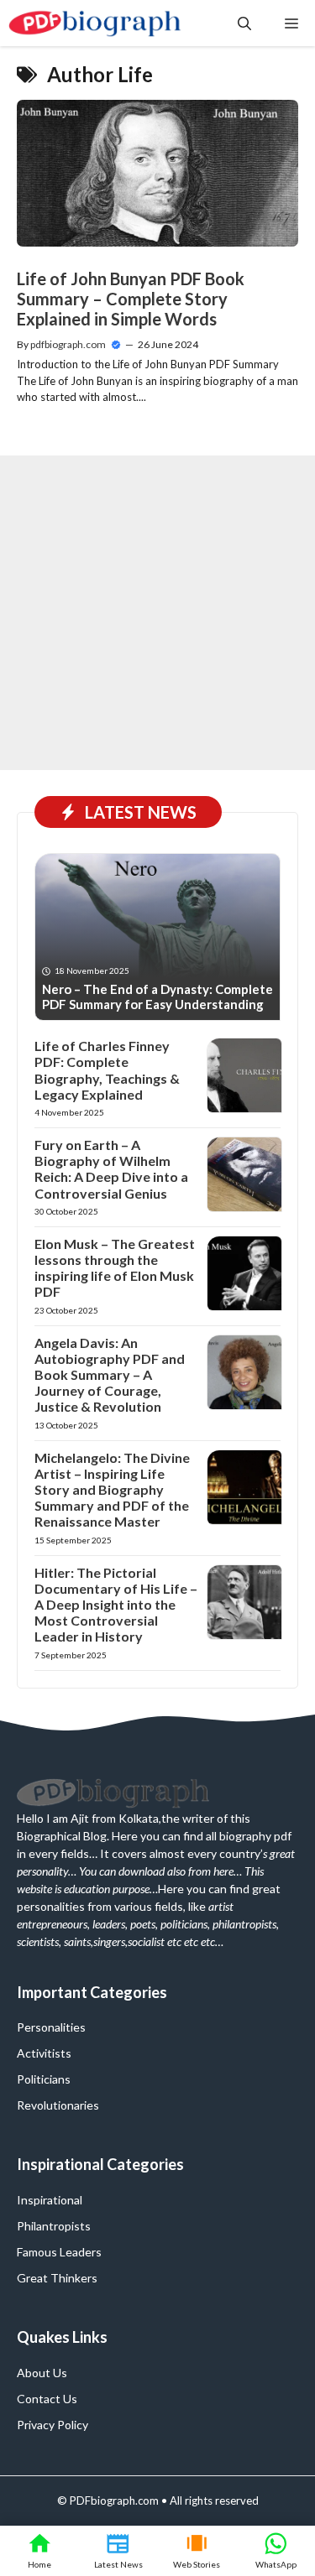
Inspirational (50, 2200)
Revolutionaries (58, 2105)
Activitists (44, 2053)
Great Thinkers (57, 2278)
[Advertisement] (157, 613)
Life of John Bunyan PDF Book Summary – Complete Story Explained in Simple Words (131, 299)
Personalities (51, 2027)
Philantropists (54, 2226)
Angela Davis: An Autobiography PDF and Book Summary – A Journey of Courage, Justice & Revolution (110, 1375)
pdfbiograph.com (68, 344)
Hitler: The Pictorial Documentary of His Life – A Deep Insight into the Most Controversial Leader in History (116, 1605)
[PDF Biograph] (95, 23)
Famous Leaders (59, 2252)
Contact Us (47, 2399)
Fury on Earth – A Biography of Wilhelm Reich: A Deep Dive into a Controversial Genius (111, 1169)
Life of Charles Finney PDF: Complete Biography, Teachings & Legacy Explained (107, 1070)
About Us (42, 2373)
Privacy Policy (52, 2425)
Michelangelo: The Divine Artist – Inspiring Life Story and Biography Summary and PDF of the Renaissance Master (112, 1490)
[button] (244, 23)
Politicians (44, 2079)
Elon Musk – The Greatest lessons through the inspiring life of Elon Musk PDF (115, 1268)
